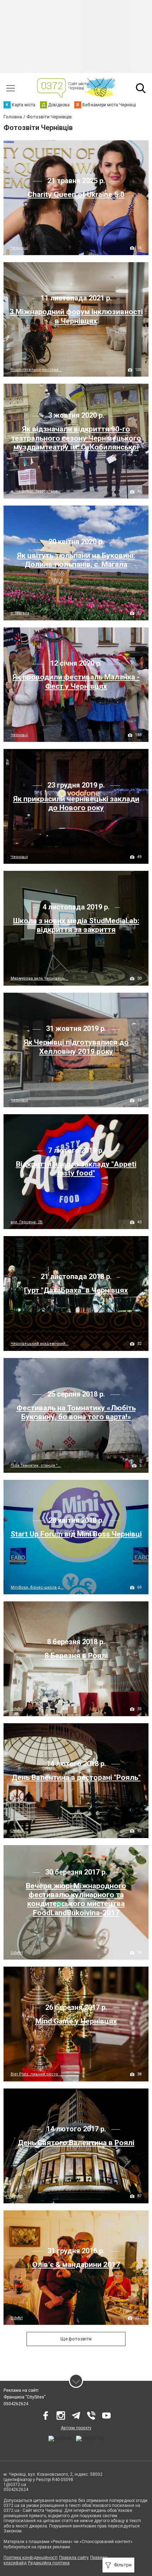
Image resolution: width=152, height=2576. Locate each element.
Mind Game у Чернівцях (76, 2021)
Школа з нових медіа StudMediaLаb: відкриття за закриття (76, 925)
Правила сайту (74, 2558)
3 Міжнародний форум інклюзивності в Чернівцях (76, 316)
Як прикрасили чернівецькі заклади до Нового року (76, 803)
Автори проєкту (76, 2428)
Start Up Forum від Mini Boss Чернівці (76, 1534)
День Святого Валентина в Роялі (76, 2143)
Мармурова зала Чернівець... (39, 978)
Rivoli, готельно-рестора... (36, 370)
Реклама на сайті (21, 2390)
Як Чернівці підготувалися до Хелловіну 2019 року (76, 1047)
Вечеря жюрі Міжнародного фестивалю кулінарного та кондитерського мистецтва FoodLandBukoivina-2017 (76, 1899)
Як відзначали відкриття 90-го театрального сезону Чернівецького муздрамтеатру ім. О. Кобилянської (76, 438)
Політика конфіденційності (31, 2558)
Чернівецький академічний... (40, 1344)
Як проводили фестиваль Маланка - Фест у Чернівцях (76, 681)
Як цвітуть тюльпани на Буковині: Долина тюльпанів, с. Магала (76, 560)
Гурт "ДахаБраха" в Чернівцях (76, 1290)
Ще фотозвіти (76, 2339)
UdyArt (17, 1709)
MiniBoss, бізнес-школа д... (37, 1587)
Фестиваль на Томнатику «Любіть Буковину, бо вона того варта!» (76, 1412)
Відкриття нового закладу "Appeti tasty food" (76, 1169)
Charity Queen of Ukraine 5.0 (76, 195)
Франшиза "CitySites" (25, 2397)
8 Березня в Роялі (76, 1656)
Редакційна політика (49, 2563)
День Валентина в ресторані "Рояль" (76, 1777)
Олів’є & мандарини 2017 (76, 2265)
